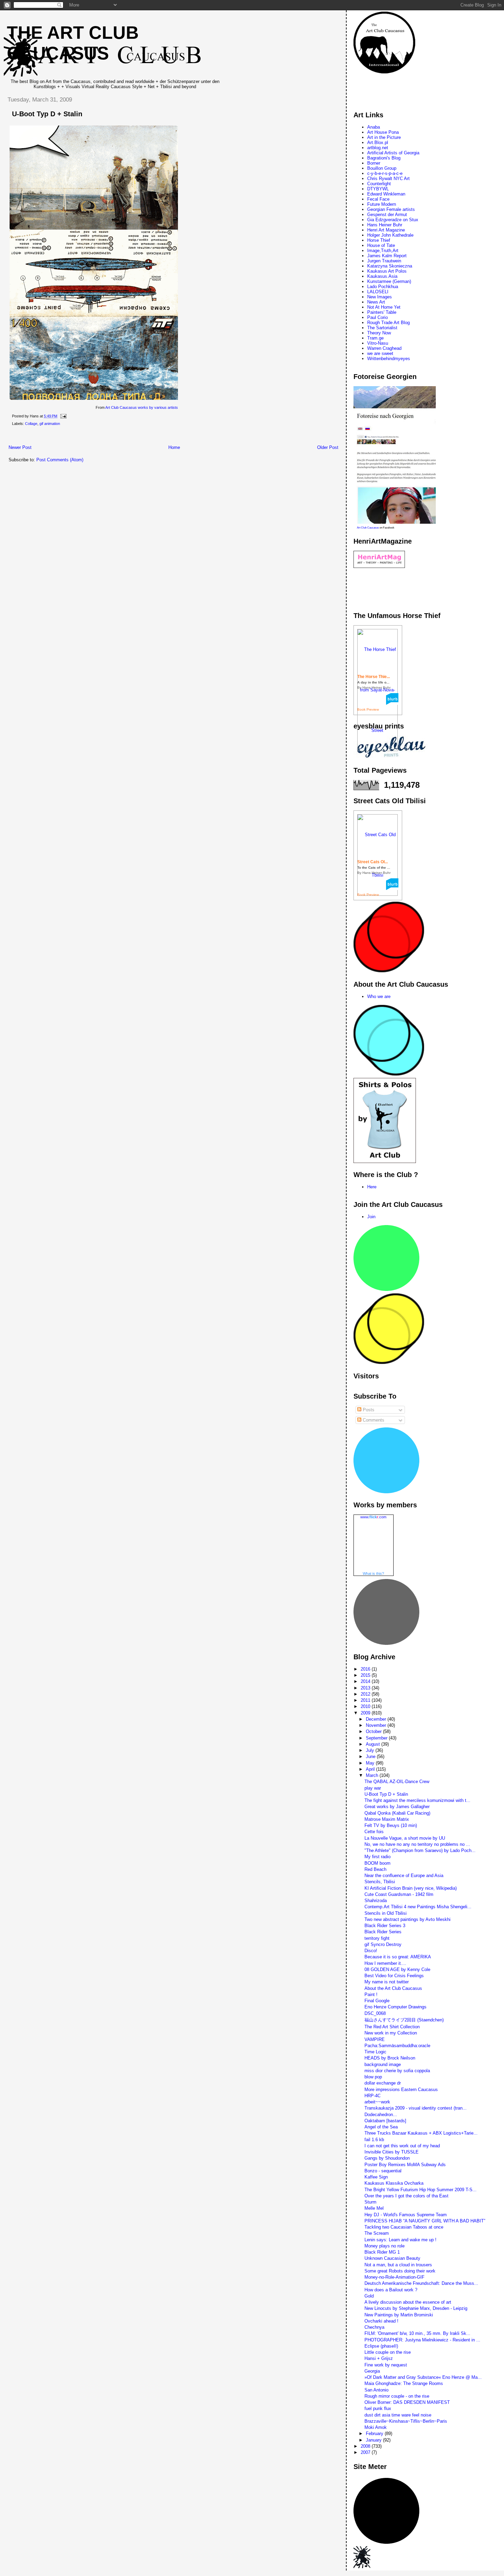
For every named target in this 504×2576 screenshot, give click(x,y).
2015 (366, 1675)
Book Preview (368, 709)
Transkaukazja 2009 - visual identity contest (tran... (416, 2108)
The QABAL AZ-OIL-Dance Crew (397, 1782)
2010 (366, 1706)
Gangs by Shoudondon (387, 2158)
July (371, 1750)
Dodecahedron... (381, 2115)
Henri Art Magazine (386, 230)
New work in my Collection (391, 2033)
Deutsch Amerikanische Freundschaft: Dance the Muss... (421, 2283)
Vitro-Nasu (378, 343)
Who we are (379, 996)
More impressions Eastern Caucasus (401, 2090)
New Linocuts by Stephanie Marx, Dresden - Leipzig (416, 2308)
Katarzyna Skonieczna (390, 266)
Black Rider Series (383, 1932)
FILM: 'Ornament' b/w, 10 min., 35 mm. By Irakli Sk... (417, 2333)
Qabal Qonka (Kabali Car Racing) (397, 1813)
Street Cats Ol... (373, 862)
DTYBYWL (378, 189)
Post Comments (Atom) (60, 460)
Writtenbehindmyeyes (389, 359)
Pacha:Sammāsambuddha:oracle (397, 2046)
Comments (373, 1420)
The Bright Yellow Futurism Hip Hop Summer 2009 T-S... (421, 2190)
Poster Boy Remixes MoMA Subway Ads (405, 2165)
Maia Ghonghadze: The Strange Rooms (404, 2383)
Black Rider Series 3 (385, 1926)
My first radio (377, 1857)
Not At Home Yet (384, 307)
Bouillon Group (382, 168)
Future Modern (382, 204)
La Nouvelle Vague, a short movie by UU (405, 1838)
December (377, 1719)
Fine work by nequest (386, 2365)
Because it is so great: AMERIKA (398, 1957)
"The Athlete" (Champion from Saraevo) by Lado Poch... (420, 1850)
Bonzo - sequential (383, 2171)
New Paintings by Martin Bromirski (399, 2315)
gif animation (50, 424)
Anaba (374, 127)
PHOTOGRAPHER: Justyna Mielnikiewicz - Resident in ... (422, 2340)
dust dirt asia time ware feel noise (398, 2415)
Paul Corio (377, 317)
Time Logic (375, 2052)
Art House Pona (383, 132)
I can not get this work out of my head (402, 2146)
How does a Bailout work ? (391, 2290)
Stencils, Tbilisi (380, 1882)
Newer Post (20, 447)
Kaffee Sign (376, 2177)
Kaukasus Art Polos (387, 271)
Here (372, 1187)
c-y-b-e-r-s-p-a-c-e (385, 173)
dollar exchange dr (383, 2083)
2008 (366, 2446)
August (374, 1744)
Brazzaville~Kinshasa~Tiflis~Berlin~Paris (406, 2421)
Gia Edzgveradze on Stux (393, 220)
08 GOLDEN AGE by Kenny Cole (397, 1969)
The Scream (377, 2233)
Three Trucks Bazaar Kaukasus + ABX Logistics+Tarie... (421, 2133)
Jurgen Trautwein (384, 261)
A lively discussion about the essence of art (408, 2302)
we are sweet (380, 353)
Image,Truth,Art (383, 251)
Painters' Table (382, 312)
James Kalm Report (387, 256)
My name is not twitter (387, 1982)
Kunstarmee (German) (389, 281)
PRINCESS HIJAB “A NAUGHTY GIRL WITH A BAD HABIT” (425, 2221)
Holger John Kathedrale (390, 235)
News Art (376, 302)
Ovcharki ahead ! (381, 2321)
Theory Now (379, 333)
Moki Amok (376, 2427)
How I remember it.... (385, 1963)
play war (373, 1788)
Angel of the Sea (381, 2127)
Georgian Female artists (391, 209)
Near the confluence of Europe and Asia (404, 1875)
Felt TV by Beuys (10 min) (391, 1825)
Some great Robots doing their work (400, 2271)
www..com (373, 1517)
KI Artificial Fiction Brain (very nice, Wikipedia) (411, 1888)
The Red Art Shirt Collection (392, 2027)
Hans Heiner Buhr (385, 225)
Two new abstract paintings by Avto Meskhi (407, 1919)
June (371, 1756)
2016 (366, 1669)
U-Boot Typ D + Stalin (47, 114)
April (371, 1769)
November (377, 1725)
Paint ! (371, 1995)
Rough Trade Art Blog (388, 323)
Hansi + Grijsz (379, 2358)
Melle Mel (374, 2208)
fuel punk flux (378, 2408)
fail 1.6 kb (374, 2140)
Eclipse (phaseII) (381, 2346)
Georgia (372, 2371)
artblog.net (378, 148)
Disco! (371, 1951)
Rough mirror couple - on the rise (397, 2396)
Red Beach (375, 1869)
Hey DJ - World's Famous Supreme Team (406, 2215)
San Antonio (376, 2390)
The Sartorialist (382, 328)
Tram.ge (375, 338)
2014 (366, 1681)
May (371, 1763)
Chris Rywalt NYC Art (388, 179)
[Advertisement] (127, 437)
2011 (366, 1700)
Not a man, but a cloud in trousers (398, 2265)
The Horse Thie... (374, 677)
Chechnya (374, 2327)
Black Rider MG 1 (382, 2252)
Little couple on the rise (388, 2352)
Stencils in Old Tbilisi (386, 1913)
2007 (366, 2452)
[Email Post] (62, 416)
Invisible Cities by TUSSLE (392, 2152)
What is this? (373, 1574)
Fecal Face (378, 199)
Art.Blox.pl (378, 143)
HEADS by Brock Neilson (390, 2058)
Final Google (377, 2001)
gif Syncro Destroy (383, 1944)
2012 (366, 1694)
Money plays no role (385, 2246)
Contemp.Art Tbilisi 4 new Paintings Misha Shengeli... (418, 1907)
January (374, 2440)
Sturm (370, 2202)
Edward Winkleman (386, 194)
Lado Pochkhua (383, 287)
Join (371, 1217)
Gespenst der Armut (387, 215)
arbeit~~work (377, 2102)
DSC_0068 (375, 2013)
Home (174, 447)
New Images (380, 297)
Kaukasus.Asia (382, 276)
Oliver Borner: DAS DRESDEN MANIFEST (407, 2402)
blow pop (373, 2077)
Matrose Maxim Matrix (387, 1819)
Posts (368, 1410)
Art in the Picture (384, 137)
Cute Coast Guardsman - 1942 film (399, 1894)
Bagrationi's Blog (384, 158)
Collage (31, 424)
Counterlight (379, 184)
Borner (374, 163)
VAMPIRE (375, 2039)
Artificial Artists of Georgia (393, 153)
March (373, 1775)
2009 (366, 1713)
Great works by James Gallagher (397, 1807)
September (377, 1738)
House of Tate (381, 245)
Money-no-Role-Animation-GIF (394, 2277)
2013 (366, 1688)
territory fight (377, 1938)
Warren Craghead (384, 348)
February (375, 2433)
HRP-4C (373, 2096)
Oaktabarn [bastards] (385, 2121)
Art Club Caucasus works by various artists (142, 407)
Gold (369, 2296)
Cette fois (374, 1832)
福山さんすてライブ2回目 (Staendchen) (404, 2020)
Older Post (328, 447)
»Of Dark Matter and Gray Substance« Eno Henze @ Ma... (423, 2377)
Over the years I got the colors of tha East (406, 2196)
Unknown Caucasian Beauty (392, 2258)
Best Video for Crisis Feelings (394, 1976)
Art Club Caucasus (368, 528)
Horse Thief (379, 240)
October (374, 1731)
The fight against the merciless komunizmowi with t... (417, 1800)
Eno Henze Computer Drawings (395, 2007)
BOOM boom (377, 1863)
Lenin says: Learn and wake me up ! (400, 2240)
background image (383, 2064)
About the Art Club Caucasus (393, 1988)
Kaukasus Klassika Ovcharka (394, 2183)
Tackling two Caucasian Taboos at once (404, 2227)
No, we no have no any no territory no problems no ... (417, 1844)
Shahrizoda (376, 1901)
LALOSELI (378, 292)
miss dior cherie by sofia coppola (397, 2071)
